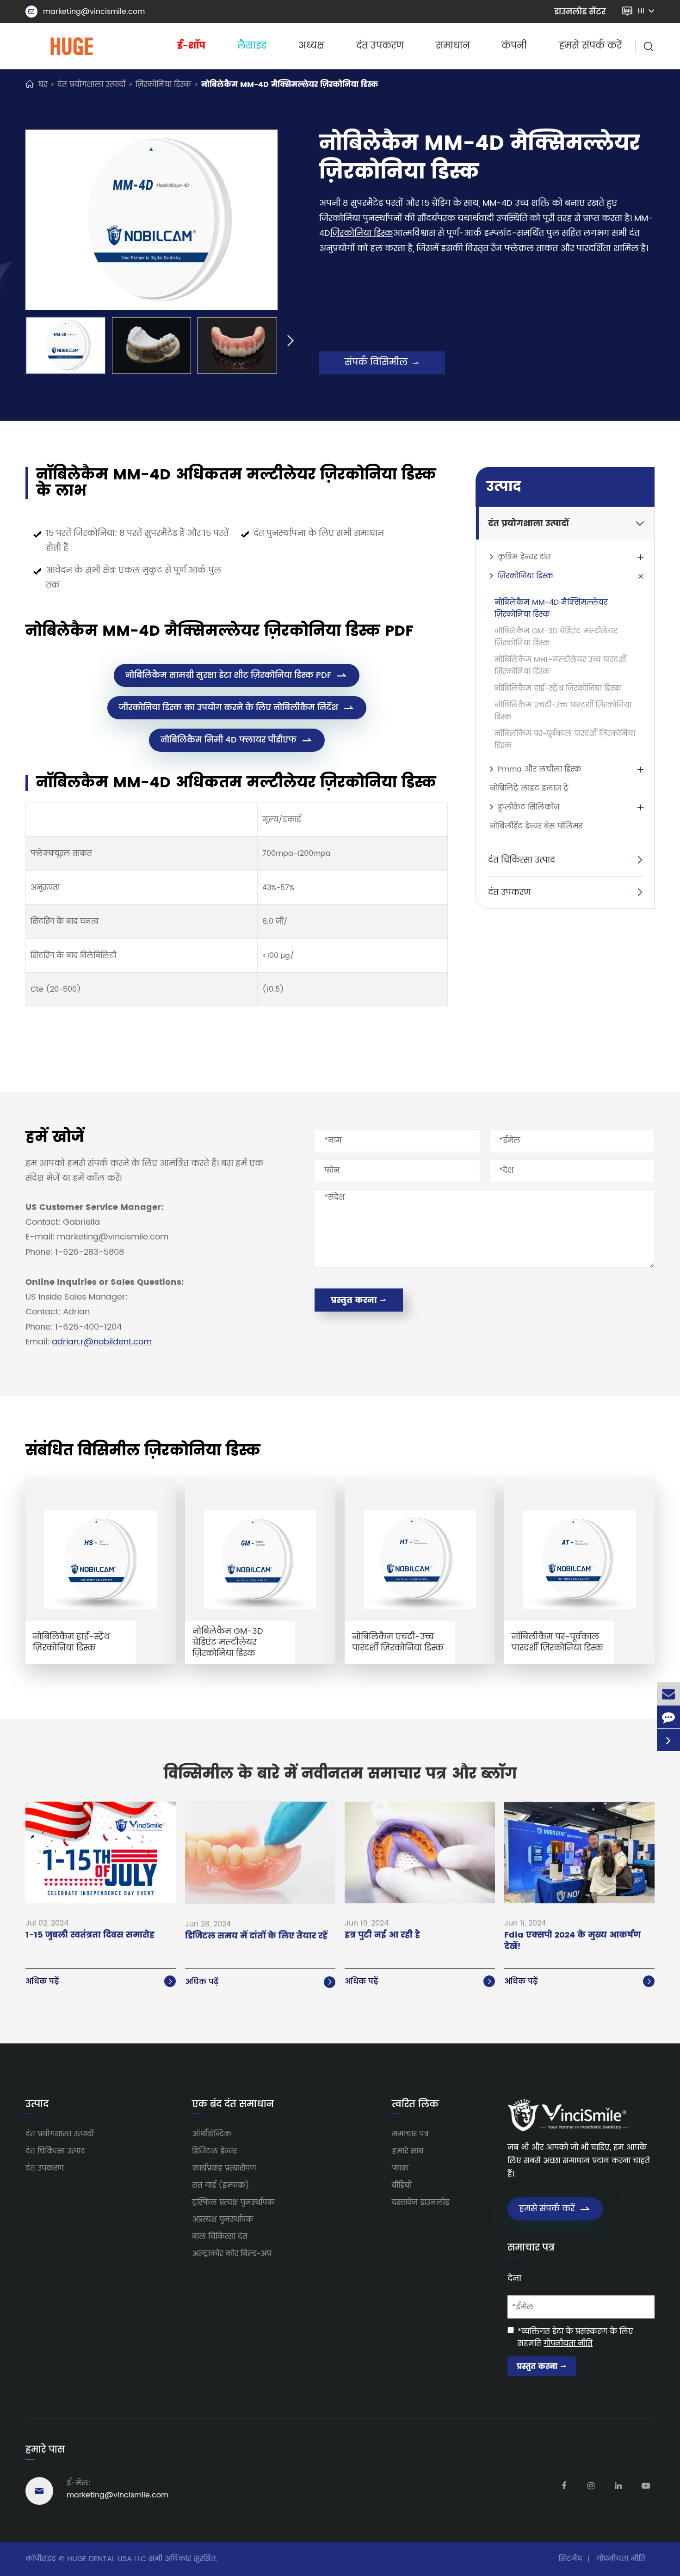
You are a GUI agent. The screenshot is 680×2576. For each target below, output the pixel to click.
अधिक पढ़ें (100, 1981)
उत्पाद (504, 487)
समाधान (453, 46)
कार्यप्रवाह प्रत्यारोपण (224, 2168)
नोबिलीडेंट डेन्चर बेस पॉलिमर (536, 826)
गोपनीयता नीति (568, 2343)
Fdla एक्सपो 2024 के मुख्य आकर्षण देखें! (572, 1941)
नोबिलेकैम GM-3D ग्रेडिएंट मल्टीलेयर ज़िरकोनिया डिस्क (556, 637)
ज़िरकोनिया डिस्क (163, 85)
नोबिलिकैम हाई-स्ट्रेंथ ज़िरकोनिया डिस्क (558, 688)
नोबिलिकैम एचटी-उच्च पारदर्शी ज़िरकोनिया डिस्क (563, 711)
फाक (400, 2168)
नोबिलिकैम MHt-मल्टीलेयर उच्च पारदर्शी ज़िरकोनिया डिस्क (560, 666)
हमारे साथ (408, 2151)
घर (43, 85)
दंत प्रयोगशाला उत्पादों (91, 85)
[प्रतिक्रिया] (668, 1717)
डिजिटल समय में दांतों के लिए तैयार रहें (256, 1936)
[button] (12, 342)
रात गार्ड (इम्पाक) (221, 2185)
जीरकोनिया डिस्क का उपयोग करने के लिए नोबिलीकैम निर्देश (237, 708)
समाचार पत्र (410, 2134)
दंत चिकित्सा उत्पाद (522, 860)
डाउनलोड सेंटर (580, 12)
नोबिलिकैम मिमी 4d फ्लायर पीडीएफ (237, 740)
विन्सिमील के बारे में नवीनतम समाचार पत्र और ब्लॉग (340, 1774)
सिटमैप (570, 2559)
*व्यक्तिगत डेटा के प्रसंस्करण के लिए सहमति (575, 2337)
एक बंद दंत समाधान (233, 2105)
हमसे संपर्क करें (590, 46)
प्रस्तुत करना (359, 1300)
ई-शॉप (191, 46)
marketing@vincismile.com (87, 12)
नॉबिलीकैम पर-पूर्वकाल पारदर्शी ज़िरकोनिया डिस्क (565, 740)
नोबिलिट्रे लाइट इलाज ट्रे (529, 788)
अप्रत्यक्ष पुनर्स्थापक (223, 2220)
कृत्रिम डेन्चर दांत (524, 557)
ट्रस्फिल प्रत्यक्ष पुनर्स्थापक (233, 2202)
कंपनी (514, 46)
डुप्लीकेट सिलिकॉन (529, 807)
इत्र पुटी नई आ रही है (382, 1935)
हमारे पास (45, 2450)
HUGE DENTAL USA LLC (107, 2559)
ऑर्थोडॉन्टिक (212, 2134)
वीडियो (402, 2185)
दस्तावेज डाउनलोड (420, 2202)
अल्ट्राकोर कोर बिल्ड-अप (232, 2254)
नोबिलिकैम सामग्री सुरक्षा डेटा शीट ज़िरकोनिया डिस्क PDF (237, 675)
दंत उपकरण (380, 46)
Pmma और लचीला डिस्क (540, 769)
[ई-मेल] (668, 1694)
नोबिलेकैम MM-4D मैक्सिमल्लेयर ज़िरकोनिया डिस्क (290, 85)
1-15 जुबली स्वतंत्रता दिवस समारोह (90, 1935)
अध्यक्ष (311, 46)
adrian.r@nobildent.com (102, 1342)
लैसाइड (252, 46)
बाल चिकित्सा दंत (220, 2237)
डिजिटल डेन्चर (214, 2151)
